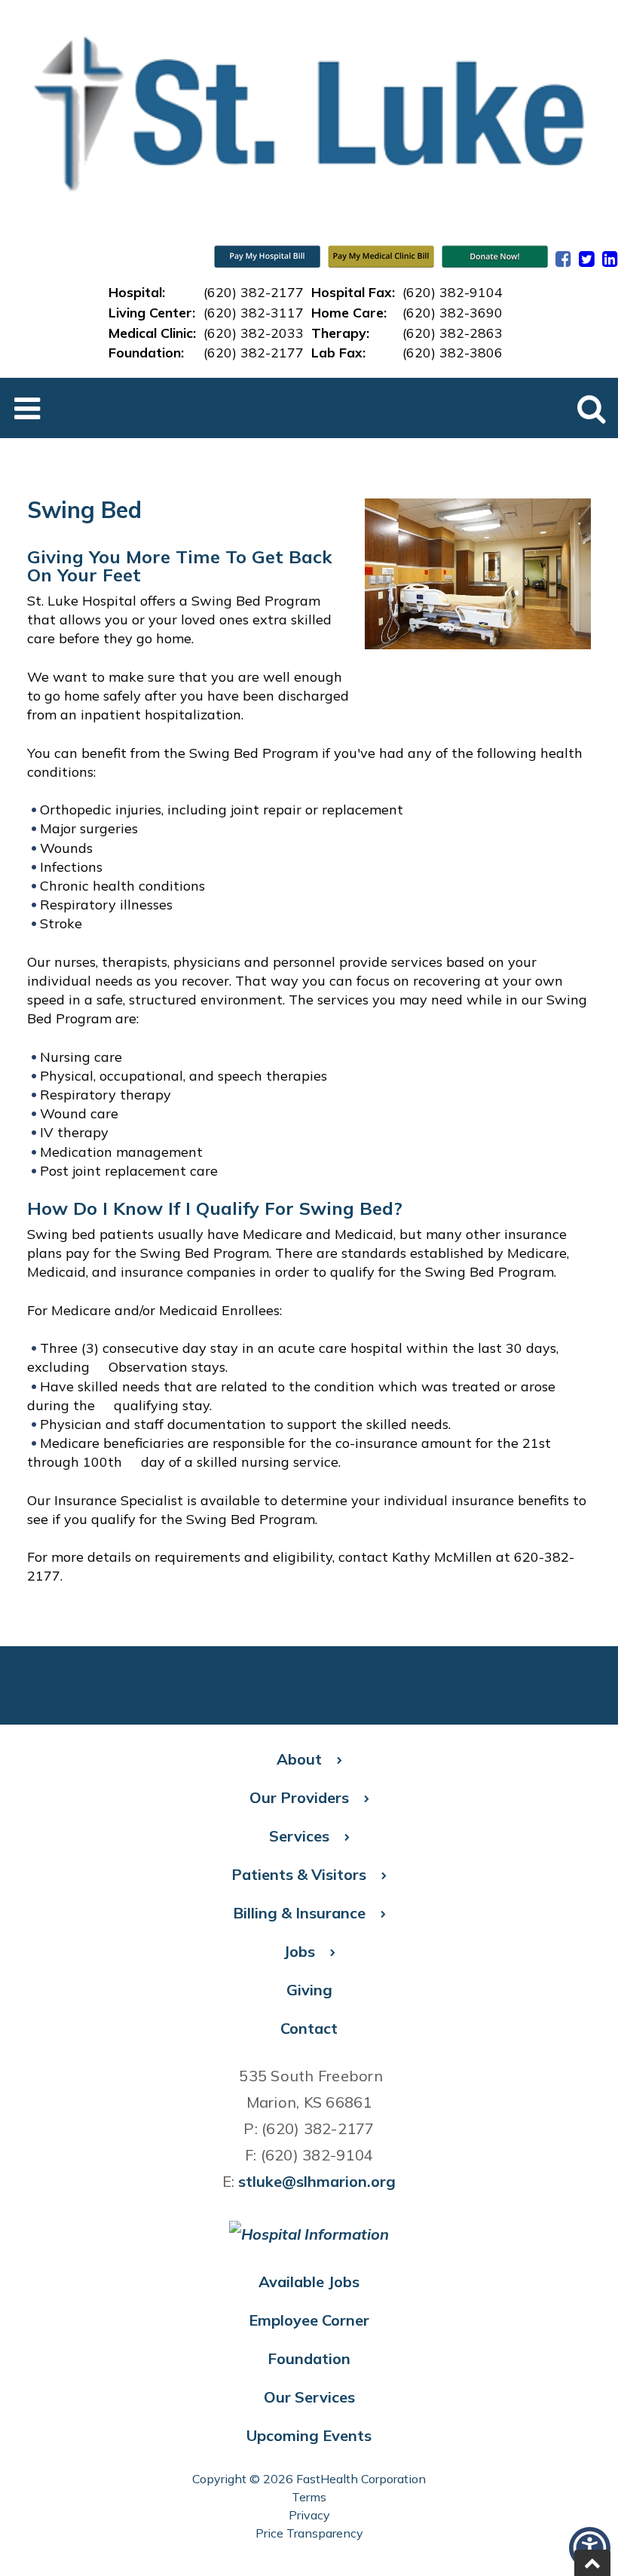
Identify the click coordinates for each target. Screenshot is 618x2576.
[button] (592, 2563)
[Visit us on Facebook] (563, 259)
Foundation (309, 2358)
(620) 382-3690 (453, 312)
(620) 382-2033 (254, 333)
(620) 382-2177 (254, 292)
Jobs (299, 1951)
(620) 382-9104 (453, 292)
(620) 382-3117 (254, 312)
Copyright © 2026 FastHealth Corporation (309, 2479)
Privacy (309, 2515)
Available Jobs (309, 2282)
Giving (309, 1990)
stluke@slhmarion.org (317, 2181)
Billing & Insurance (299, 1913)
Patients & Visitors (299, 1874)
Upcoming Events (309, 2435)
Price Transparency (309, 2533)
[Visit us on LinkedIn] (610, 259)
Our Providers (299, 1797)
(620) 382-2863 (453, 333)
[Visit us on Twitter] (587, 259)
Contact (309, 2028)
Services (299, 1836)
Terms (309, 2497)
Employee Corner (309, 2320)
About (299, 1759)
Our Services (309, 2397)
